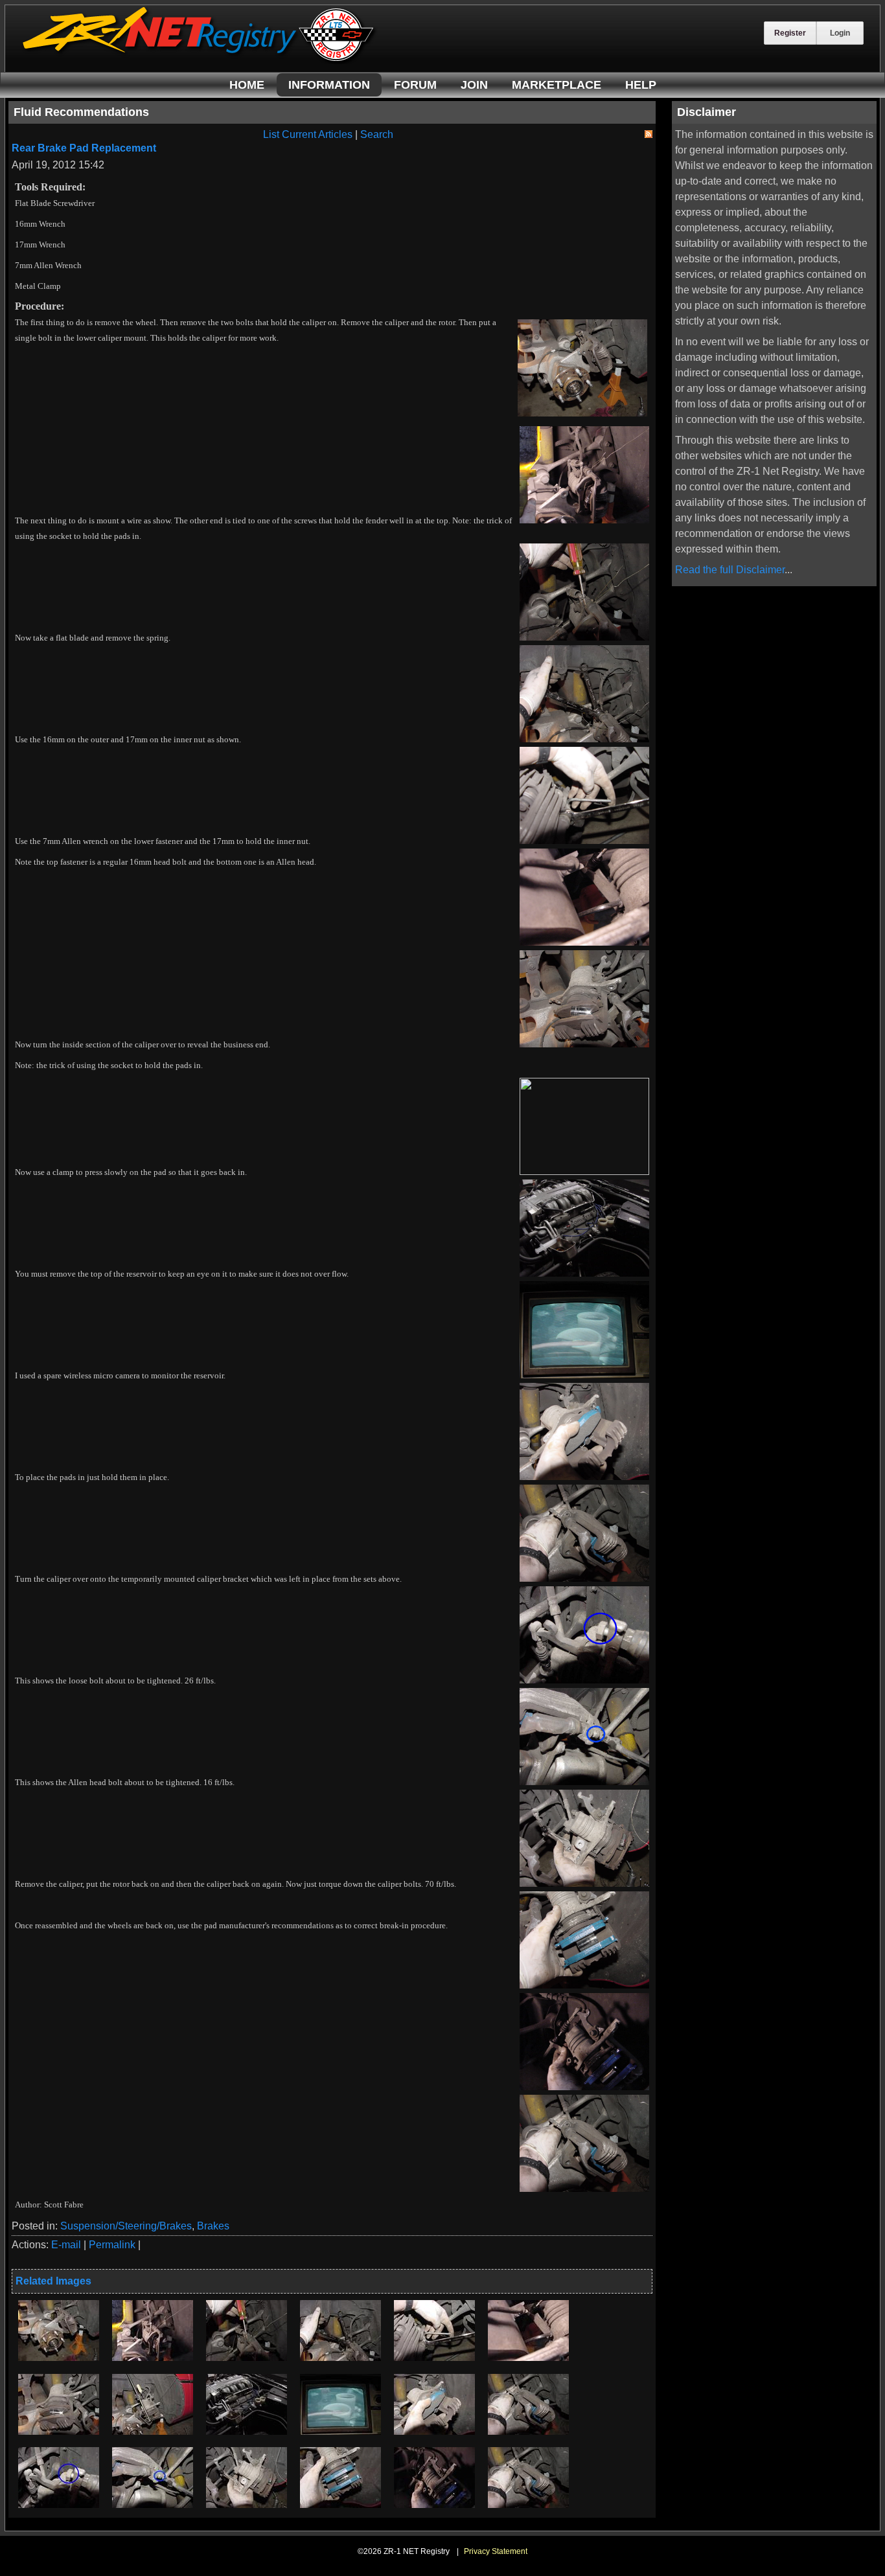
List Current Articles (308, 134)
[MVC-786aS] (340, 2357)
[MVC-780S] (153, 2357)
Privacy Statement (496, 2551)
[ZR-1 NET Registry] (200, 61)
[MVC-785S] (247, 2357)
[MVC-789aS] (59, 2431)
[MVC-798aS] (340, 2504)
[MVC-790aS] (153, 2431)
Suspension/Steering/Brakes (126, 2226)
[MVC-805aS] (153, 2504)
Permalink (112, 2245)
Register (790, 33)
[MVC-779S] (59, 2357)
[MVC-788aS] (247, 2504)
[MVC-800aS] (434, 2504)
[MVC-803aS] (59, 2504)
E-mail (66, 2245)
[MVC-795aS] (340, 2431)
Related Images (53, 2281)
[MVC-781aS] (528, 2357)
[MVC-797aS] (434, 2431)
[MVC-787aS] (434, 2357)
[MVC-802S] (528, 2431)
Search (377, 134)
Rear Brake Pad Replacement (84, 148)
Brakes (213, 2226)
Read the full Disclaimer (730, 570)
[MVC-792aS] (247, 2431)
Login (840, 33)
